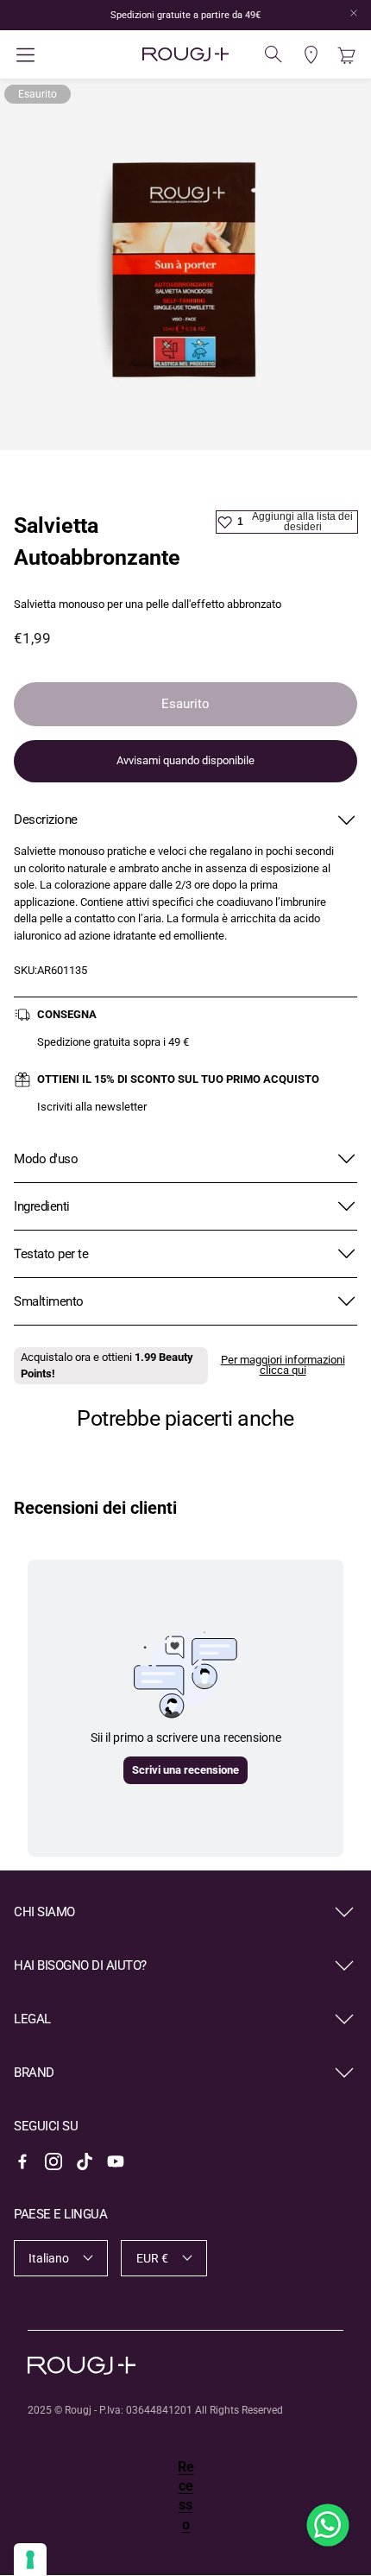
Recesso (186, 2496)
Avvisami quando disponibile (185, 760)
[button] (71, 55)
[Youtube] (116, 2161)
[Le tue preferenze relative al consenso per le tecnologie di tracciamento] (30, 2560)
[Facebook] (22, 2161)
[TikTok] (85, 2161)
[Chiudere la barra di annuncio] (354, 13)
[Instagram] (53, 2161)
